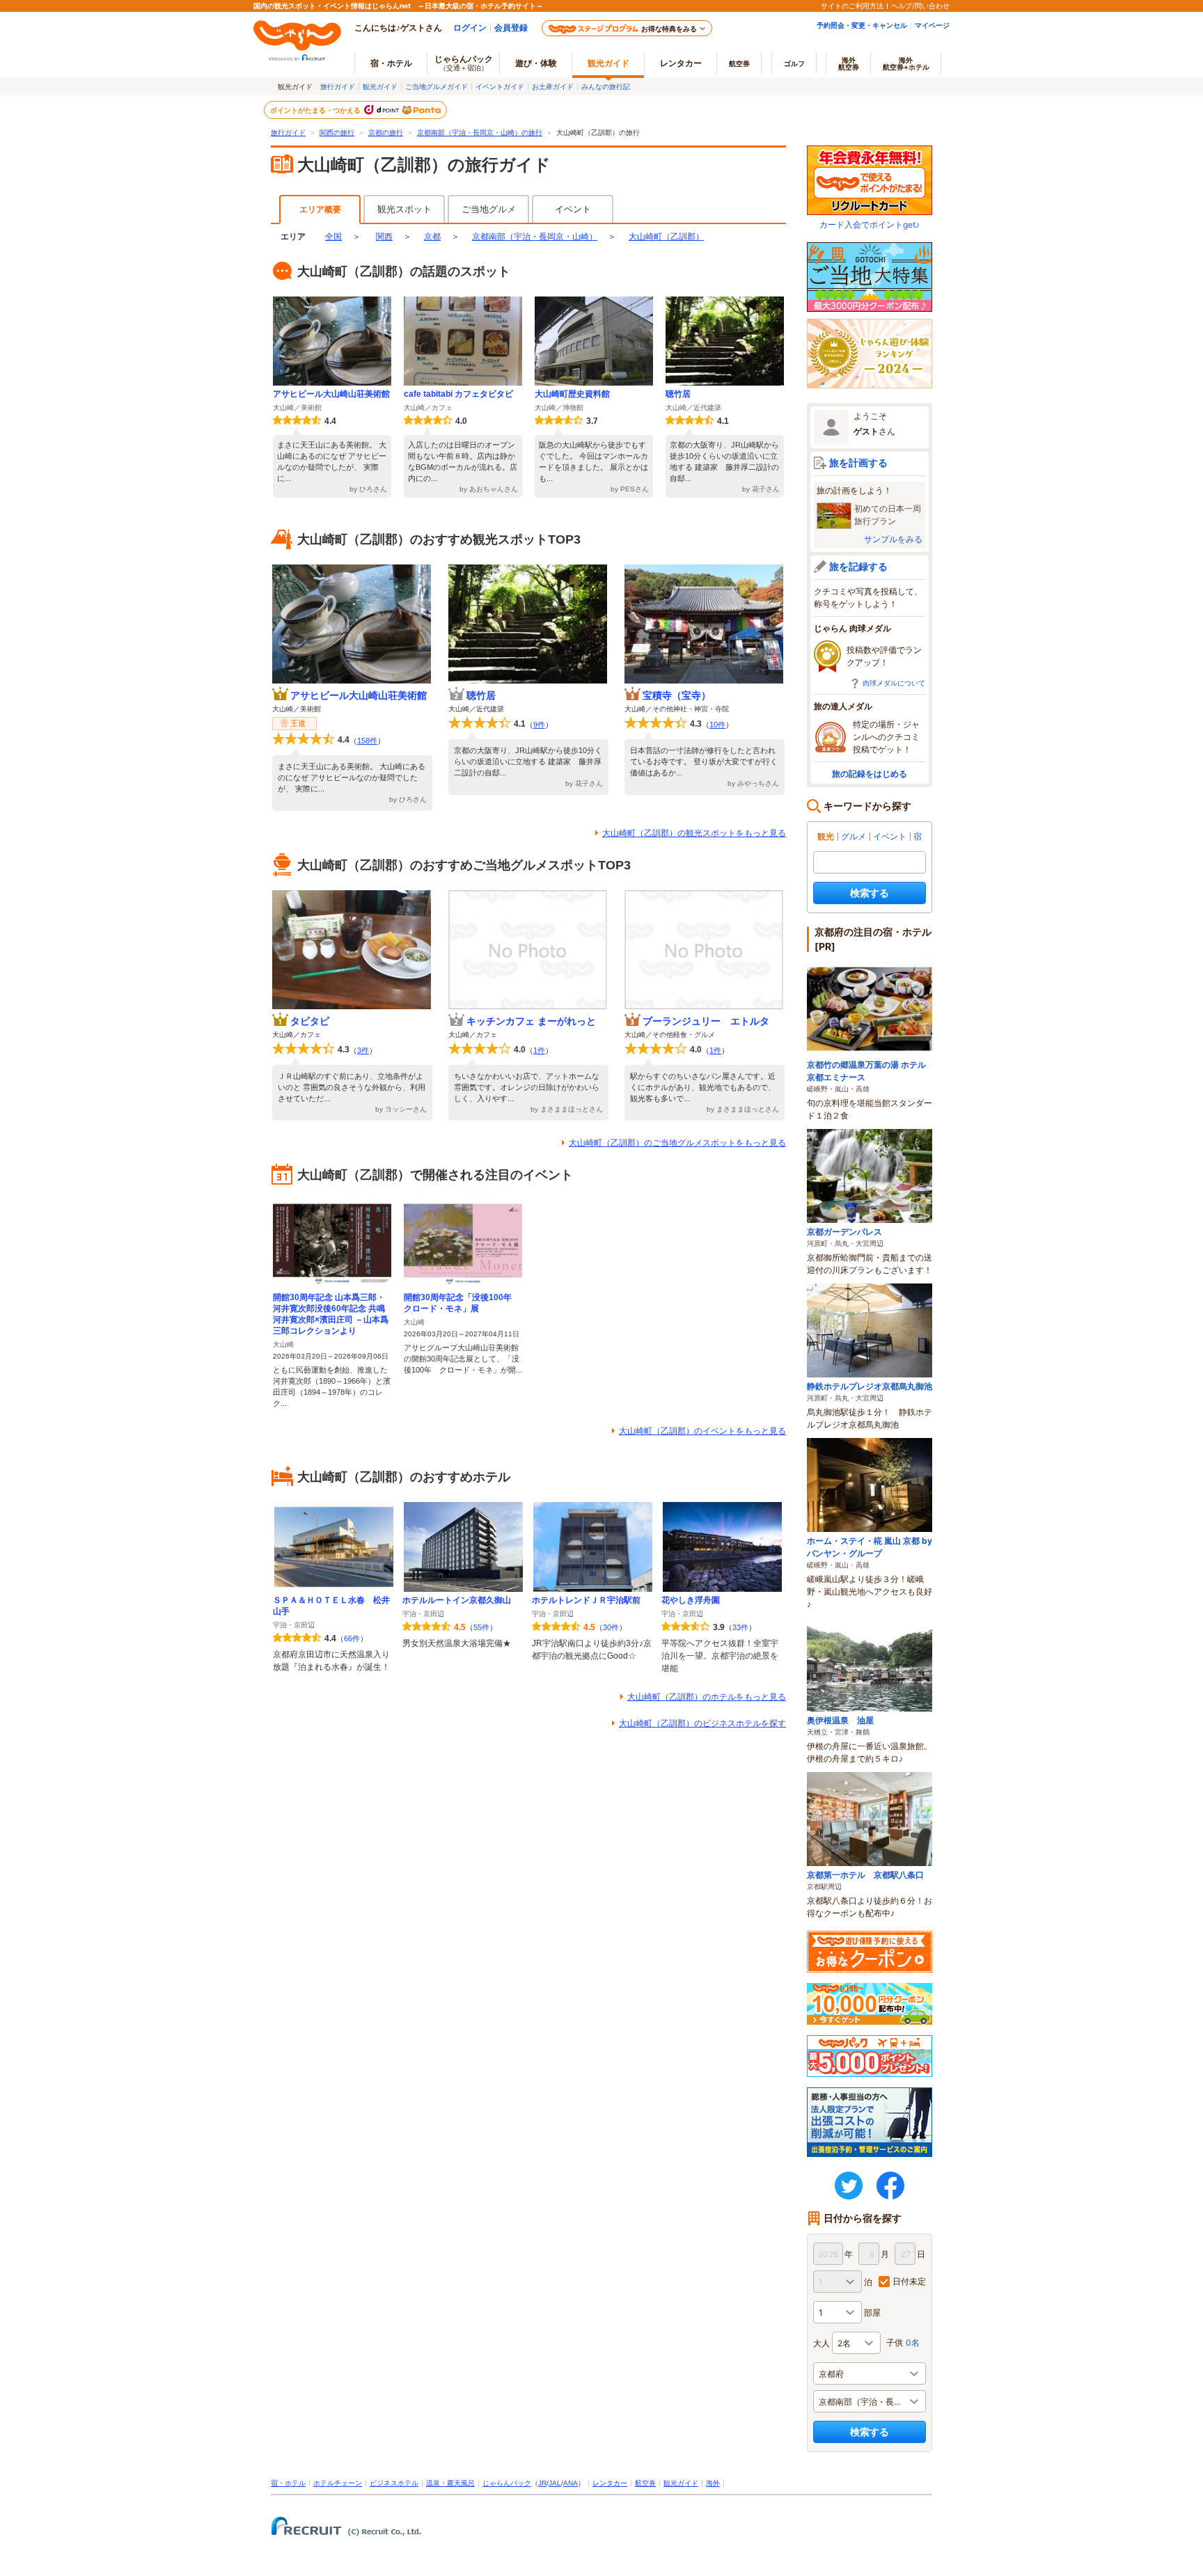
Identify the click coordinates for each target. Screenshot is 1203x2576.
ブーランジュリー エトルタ (706, 1021)
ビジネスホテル (394, 2483)
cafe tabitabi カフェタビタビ (458, 394)
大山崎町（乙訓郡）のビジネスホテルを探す (702, 1723)
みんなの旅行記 (606, 86)
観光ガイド (380, 86)
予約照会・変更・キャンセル (862, 25)
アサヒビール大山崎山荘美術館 (331, 394)
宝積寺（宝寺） (677, 695)
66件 (352, 1638)
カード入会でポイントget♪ (870, 224)
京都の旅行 (386, 133)
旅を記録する (858, 566)
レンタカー (681, 63)
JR (542, 2483)
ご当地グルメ (489, 209)
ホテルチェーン (338, 2483)
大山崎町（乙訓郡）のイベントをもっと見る (702, 1431)
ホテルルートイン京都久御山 (457, 1600)
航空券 (739, 63)
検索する (870, 893)
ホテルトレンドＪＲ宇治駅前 (586, 1600)
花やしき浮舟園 (691, 1600)
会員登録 (511, 27)
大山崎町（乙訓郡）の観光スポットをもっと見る (694, 833)
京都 (432, 237)
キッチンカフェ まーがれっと (531, 1021)
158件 (367, 741)
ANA (571, 2483)
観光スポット (404, 209)
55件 (481, 1627)
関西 (384, 237)
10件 (717, 725)
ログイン (470, 27)
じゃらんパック (464, 63)
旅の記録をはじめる (870, 774)
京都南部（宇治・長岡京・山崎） (535, 237)
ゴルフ (794, 63)
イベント (573, 209)
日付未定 (909, 2281)
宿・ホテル (288, 2483)
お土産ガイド (553, 86)
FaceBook (890, 2186)
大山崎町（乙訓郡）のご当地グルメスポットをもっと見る (677, 1143)
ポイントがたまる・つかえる (316, 110)
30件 (611, 1627)
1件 (539, 1050)
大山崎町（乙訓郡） (666, 237)
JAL (555, 2483)
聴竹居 (678, 394)
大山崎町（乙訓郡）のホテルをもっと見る (707, 1697)
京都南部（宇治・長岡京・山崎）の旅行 (480, 133)
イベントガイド (500, 86)
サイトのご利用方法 (852, 6)
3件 (363, 1050)
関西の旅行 (337, 133)
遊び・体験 (536, 63)
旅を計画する (858, 463)
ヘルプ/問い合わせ (920, 6)
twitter (849, 2186)
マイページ (932, 25)
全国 (333, 237)
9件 (539, 725)
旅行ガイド (338, 86)
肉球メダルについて (894, 683)
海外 (849, 63)
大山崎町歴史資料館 (572, 394)
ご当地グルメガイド (437, 86)
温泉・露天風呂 (450, 2483)
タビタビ (310, 1021)
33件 (740, 1627)
